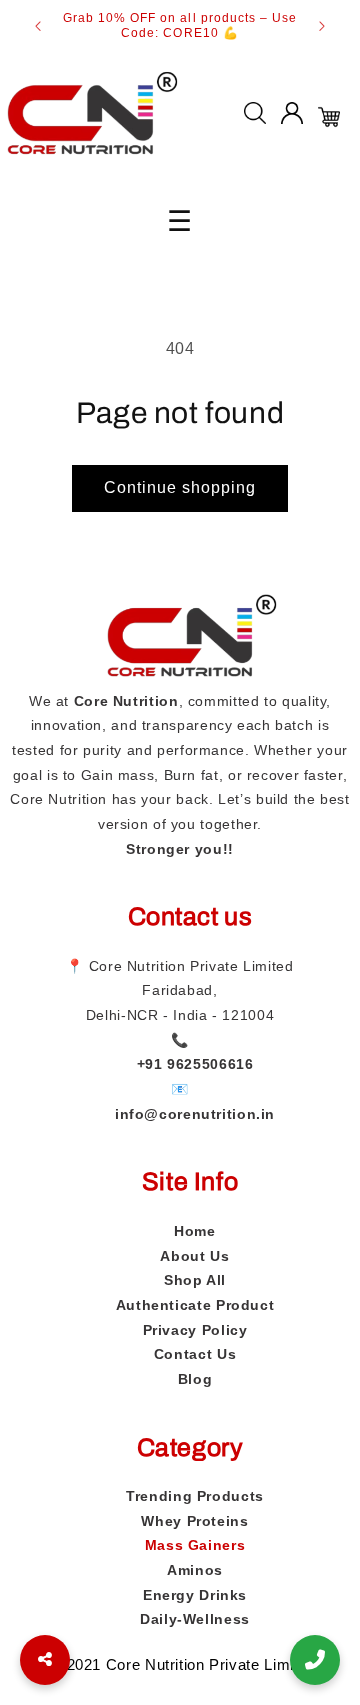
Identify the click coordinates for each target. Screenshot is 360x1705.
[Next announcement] (322, 26)
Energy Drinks (195, 1595)
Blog (195, 1379)
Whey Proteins (194, 1521)
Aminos (195, 1570)
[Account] (292, 117)
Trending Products (195, 1496)
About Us (194, 1256)
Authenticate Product (195, 1305)
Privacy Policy (195, 1330)
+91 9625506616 (195, 1064)
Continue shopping (180, 487)
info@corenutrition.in (195, 1114)
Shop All (195, 1280)
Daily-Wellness (195, 1619)
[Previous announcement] (38, 26)
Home (195, 1231)
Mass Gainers (195, 1545)
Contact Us (195, 1354)
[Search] (255, 117)
